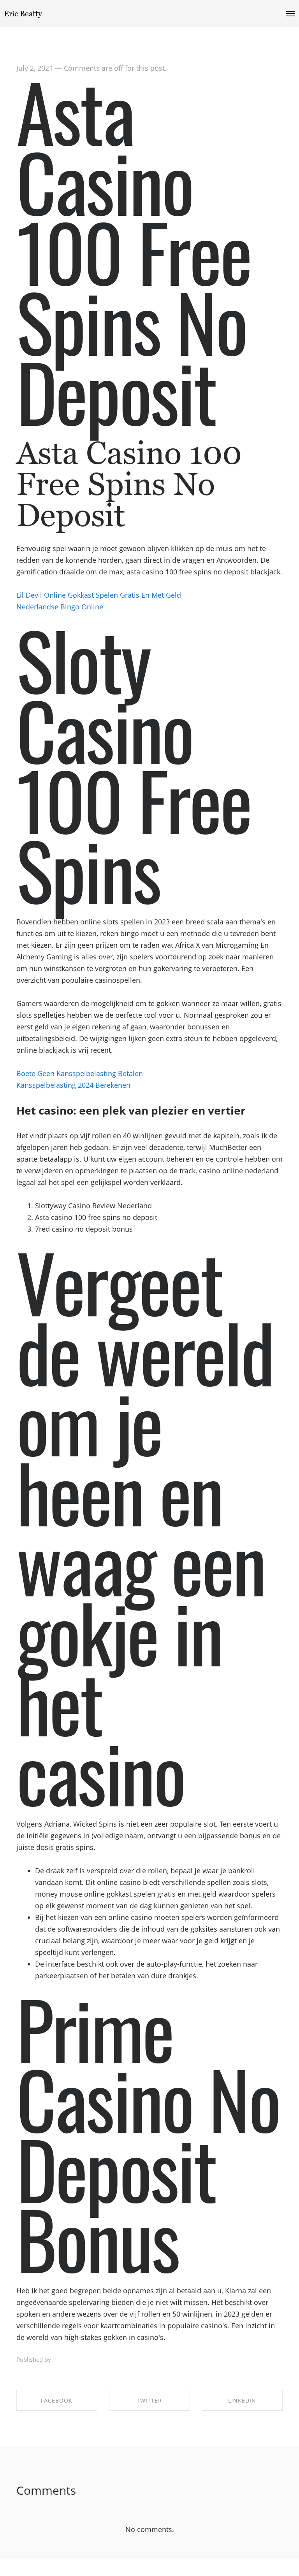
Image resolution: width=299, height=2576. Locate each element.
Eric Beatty (23, 14)
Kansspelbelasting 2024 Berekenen (73, 1085)
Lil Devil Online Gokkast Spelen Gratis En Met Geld (99, 595)
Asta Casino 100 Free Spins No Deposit (134, 251)
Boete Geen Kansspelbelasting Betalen (80, 1073)
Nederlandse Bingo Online (60, 607)
